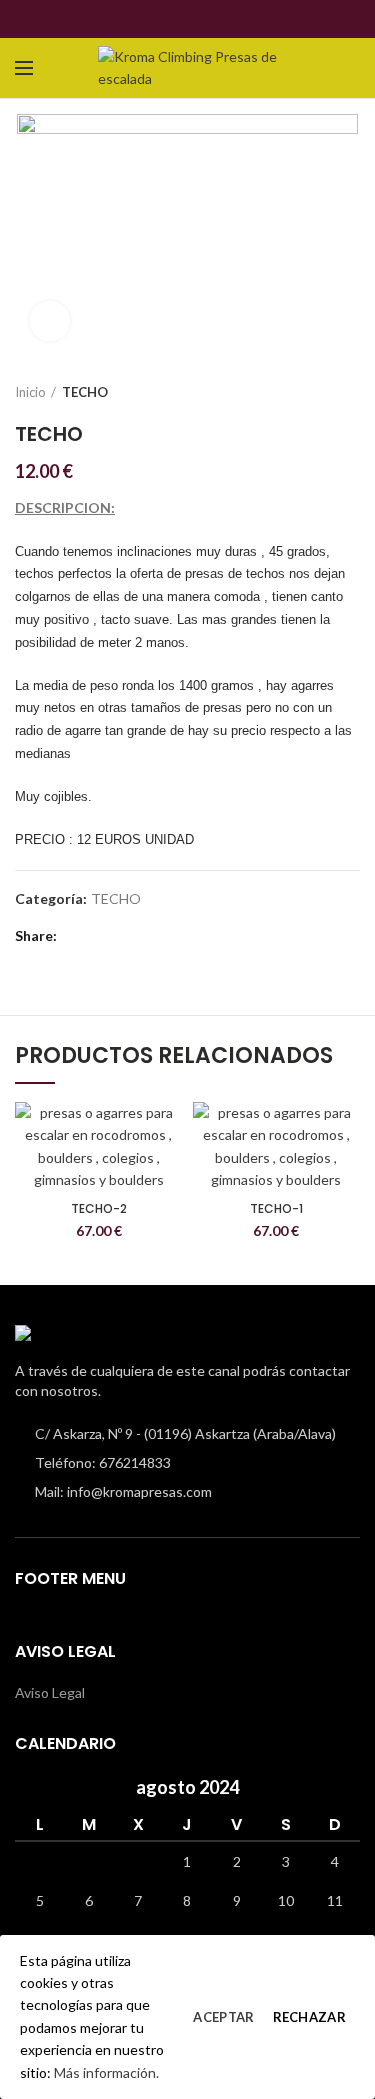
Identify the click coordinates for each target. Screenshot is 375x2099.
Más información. (106, 2072)
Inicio (30, 392)
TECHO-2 (99, 1209)
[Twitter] (176, 19)
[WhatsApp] (199, 19)
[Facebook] (153, 19)
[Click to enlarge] (50, 321)
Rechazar (309, 2017)
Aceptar (223, 2017)
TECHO (85, 392)
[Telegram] (222, 19)
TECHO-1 (276, 1209)
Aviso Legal (50, 1692)
